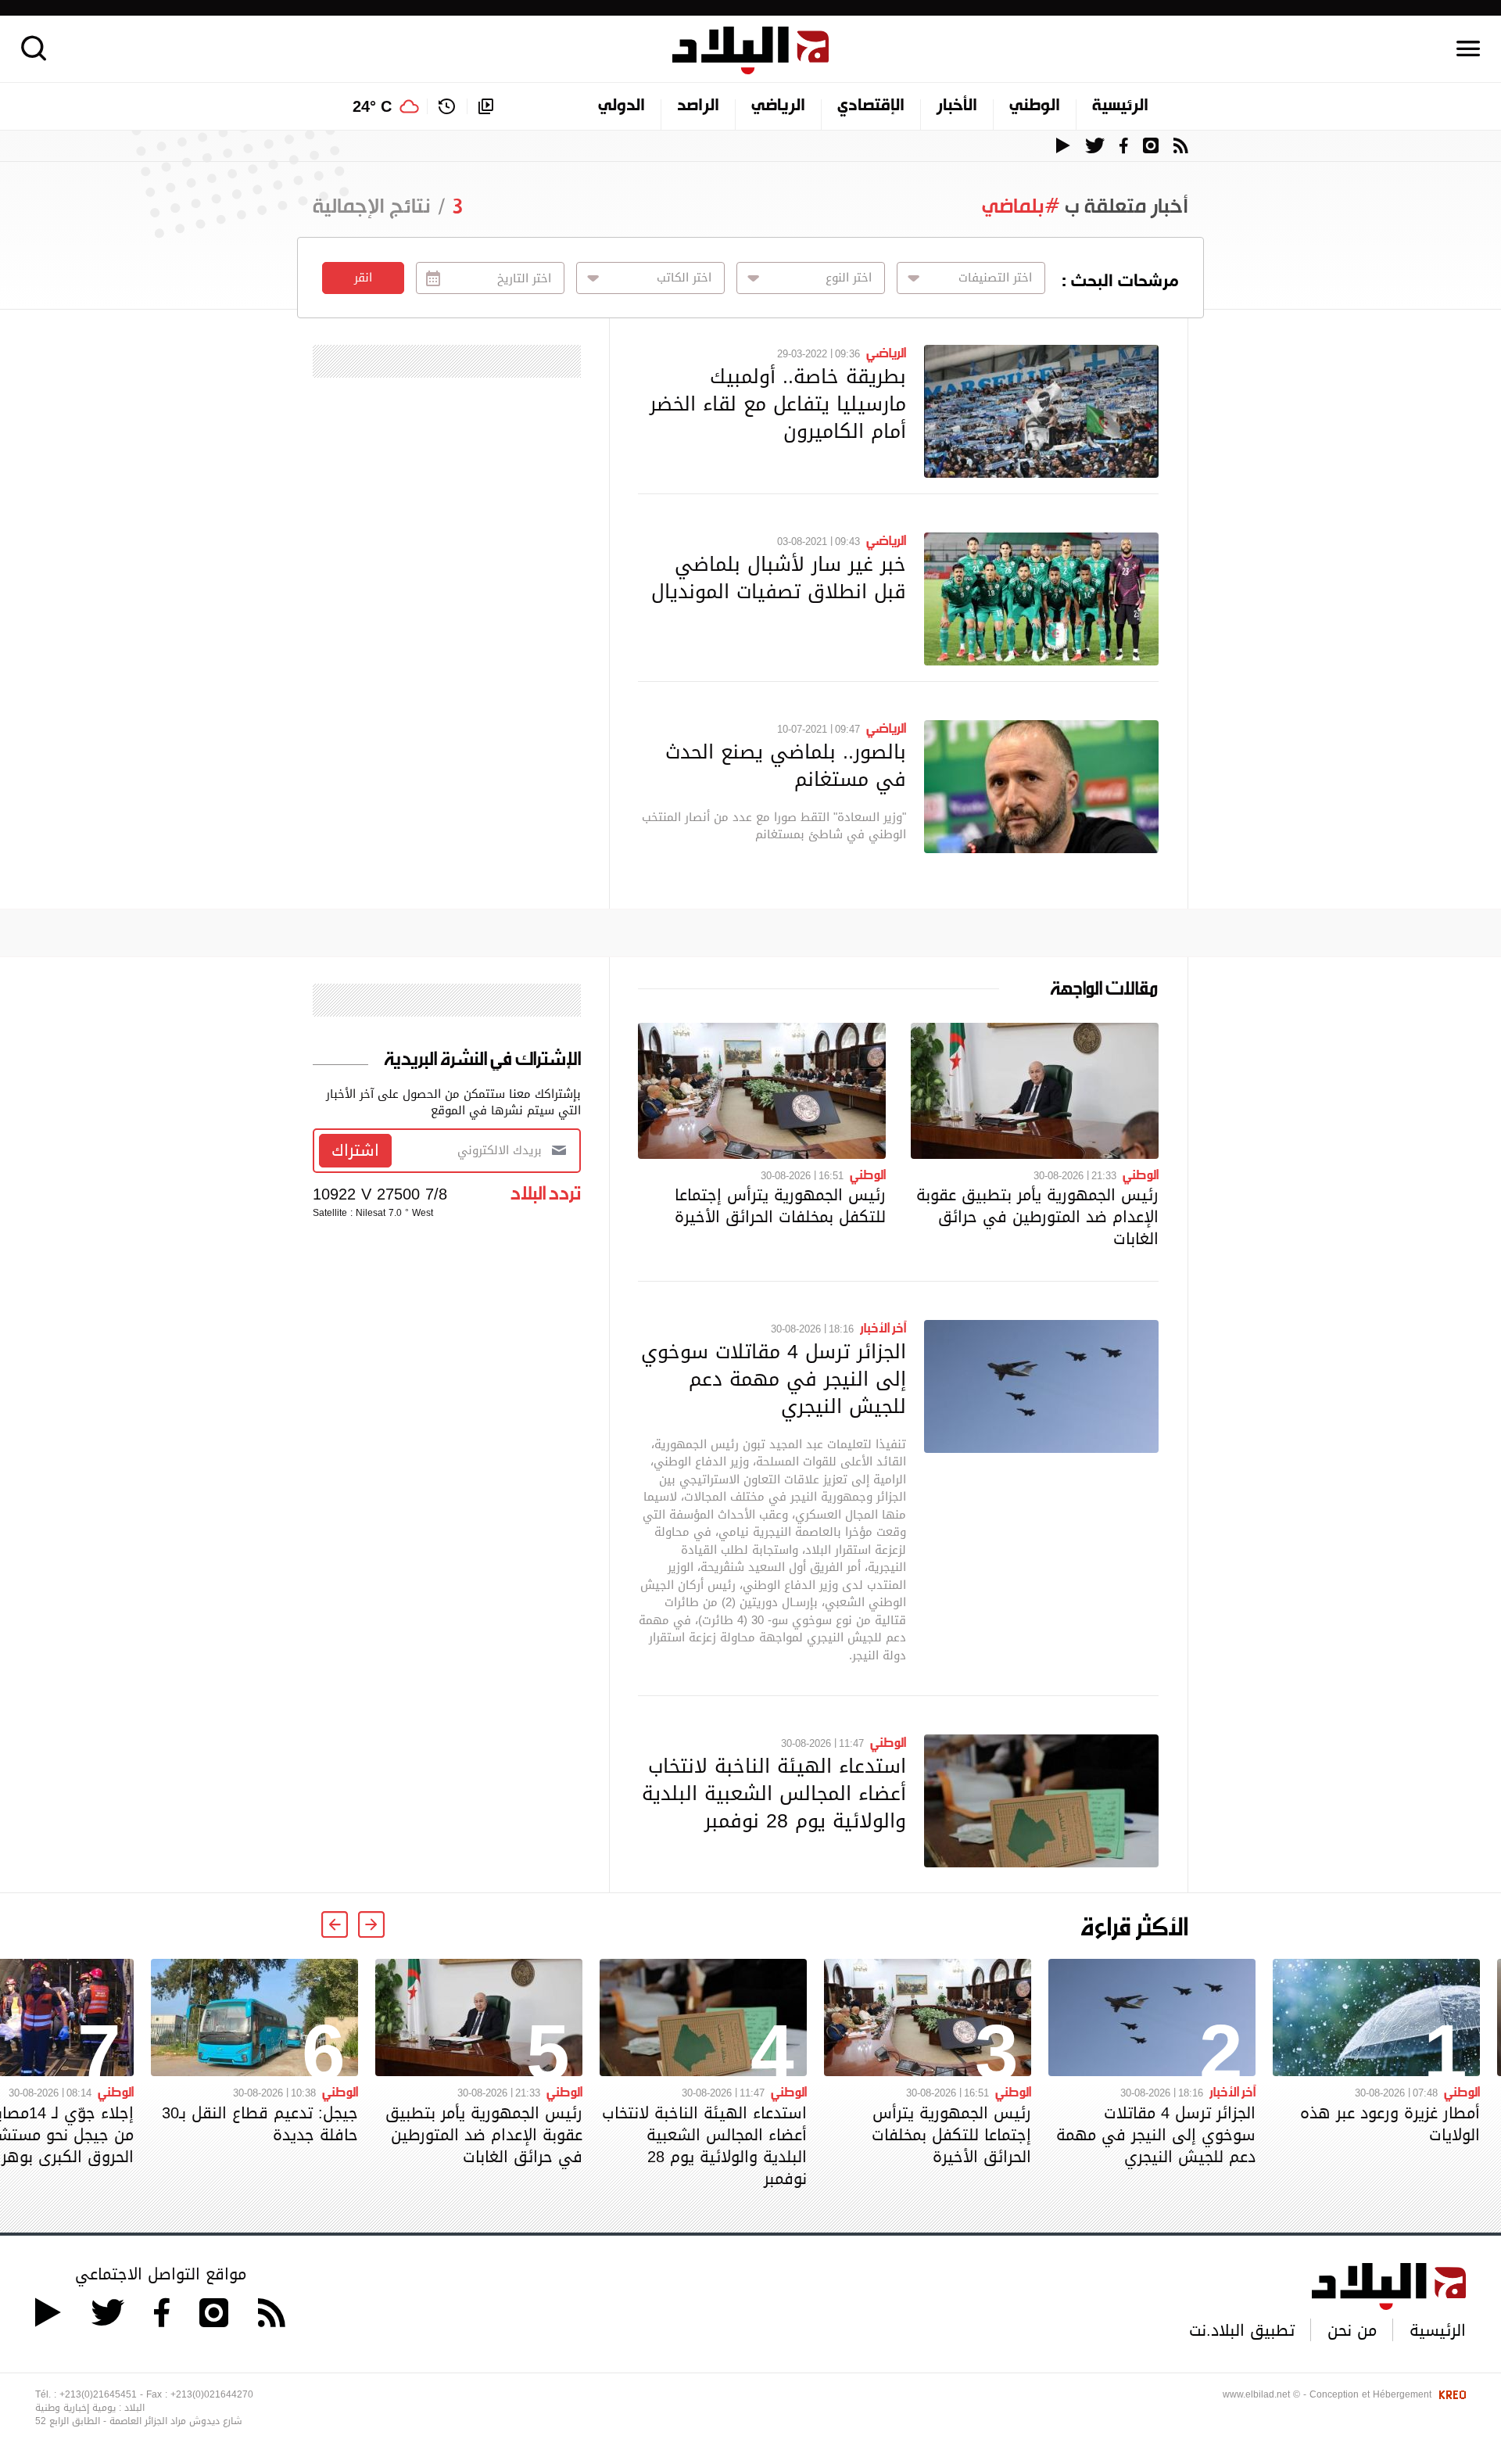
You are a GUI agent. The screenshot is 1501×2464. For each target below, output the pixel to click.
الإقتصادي (871, 106)
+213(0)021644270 (212, 2394)
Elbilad (750, 50)
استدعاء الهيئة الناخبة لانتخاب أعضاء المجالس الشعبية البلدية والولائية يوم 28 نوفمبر (774, 1793)
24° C (372, 106)
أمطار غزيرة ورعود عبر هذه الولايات (1390, 2124)
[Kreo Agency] (1450, 2394)
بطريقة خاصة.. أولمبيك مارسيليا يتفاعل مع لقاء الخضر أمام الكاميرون (778, 403)
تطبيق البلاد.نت (1242, 2330)
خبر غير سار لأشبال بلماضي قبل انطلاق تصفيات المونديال (779, 577)
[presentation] (371, 1924)
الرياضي (778, 106)
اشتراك (355, 1150)
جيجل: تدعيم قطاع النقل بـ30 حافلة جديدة (260, 2124)
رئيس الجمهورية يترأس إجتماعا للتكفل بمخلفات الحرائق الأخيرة (780, 1206)
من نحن (1352, 2330)
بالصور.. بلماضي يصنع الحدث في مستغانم (786, 765)
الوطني (1035, 106)
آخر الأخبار (883, 1327)
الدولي (622, 106)
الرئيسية (1120, 106)
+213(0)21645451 (98, 2394)
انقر (363, 278)
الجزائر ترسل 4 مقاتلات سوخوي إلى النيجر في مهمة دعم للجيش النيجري (774, 1379)
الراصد (698, 106)
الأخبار (957, 106)
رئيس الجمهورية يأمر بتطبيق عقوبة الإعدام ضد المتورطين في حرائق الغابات (1037, 1217)
